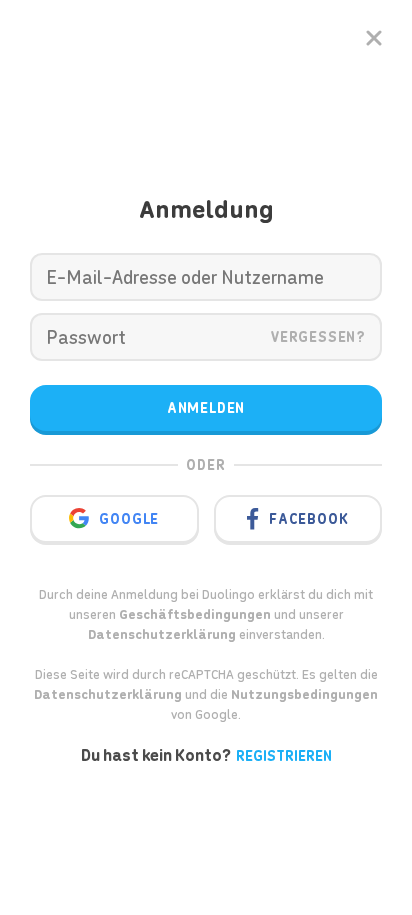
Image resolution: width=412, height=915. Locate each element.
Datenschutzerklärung (108, 694)
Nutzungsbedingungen (304, 694)
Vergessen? (318, 337)
